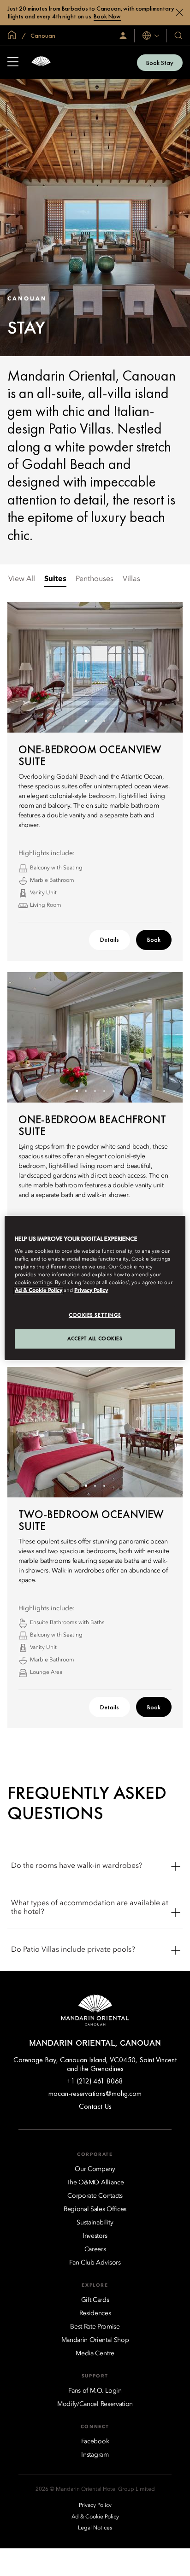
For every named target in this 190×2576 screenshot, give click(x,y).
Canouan (42, 35)
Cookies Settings (95, 1315)
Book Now (107, 16)
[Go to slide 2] (95, 721)
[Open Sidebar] (13, 63)
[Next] (164, 667)
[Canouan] (41, 62)
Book (154, 939)
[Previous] (26, 667)
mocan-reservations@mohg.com (95, 2093)
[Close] (179, 12)
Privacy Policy (91, 1291)
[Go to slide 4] (104, 1091)
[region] (95, 1288)
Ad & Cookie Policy (39, 1291)
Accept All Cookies (95, 1338)
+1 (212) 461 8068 (95, 2081)
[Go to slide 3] (104, 721)
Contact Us (95, 2106)
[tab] (22, 579)
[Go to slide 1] (86, 721)
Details (110, 939)
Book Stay (160, 63)
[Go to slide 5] (114, 1091)
